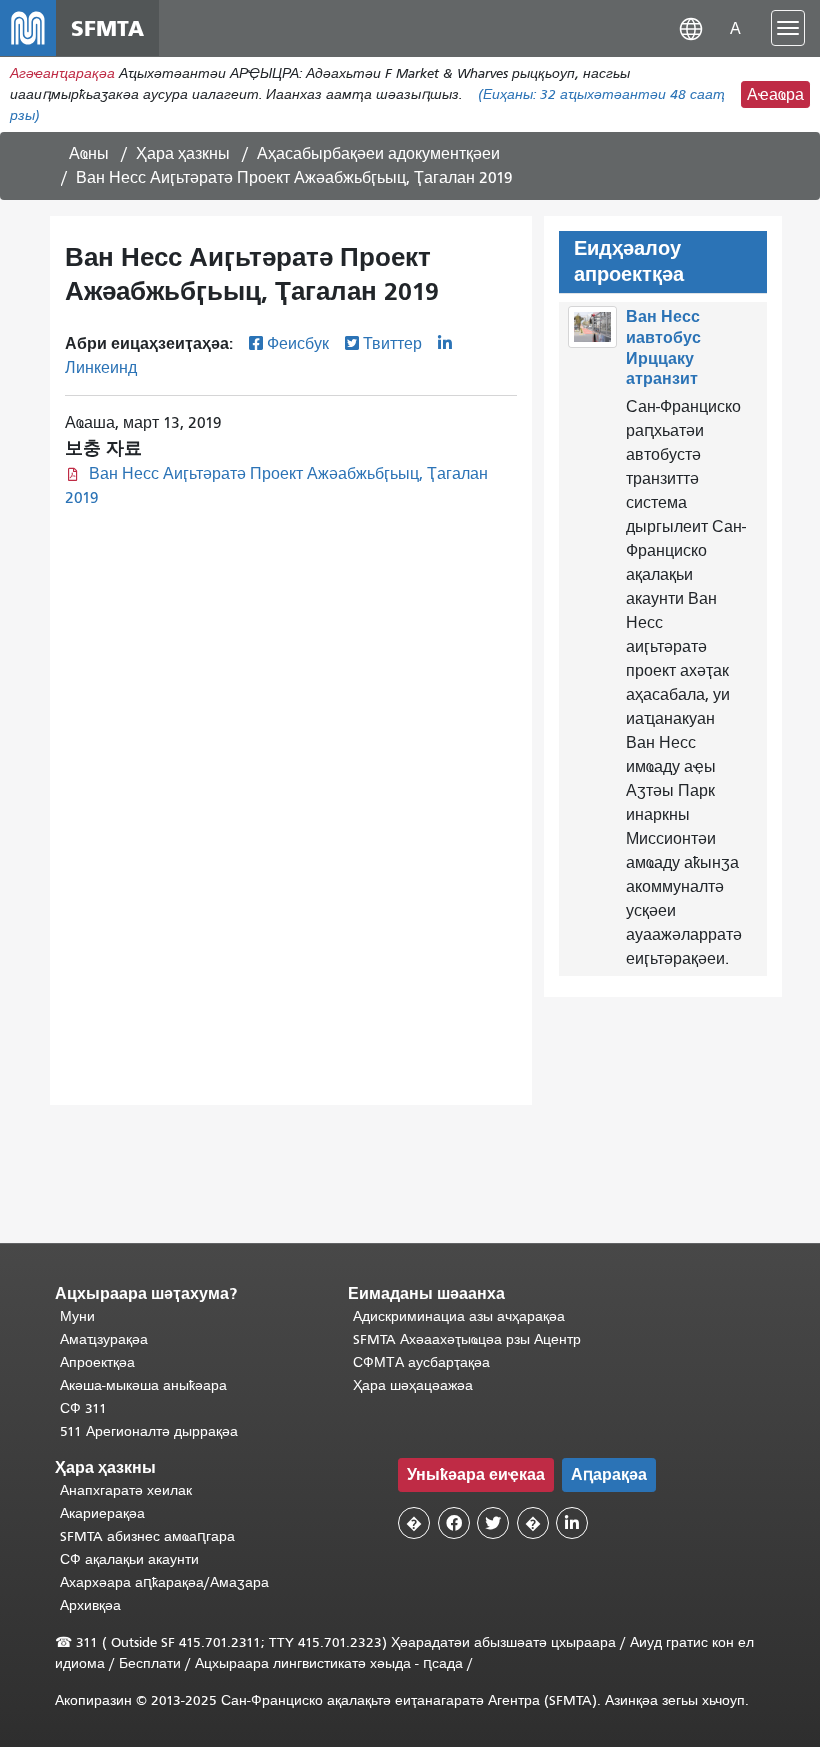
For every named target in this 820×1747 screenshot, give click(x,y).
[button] (691, 27)
